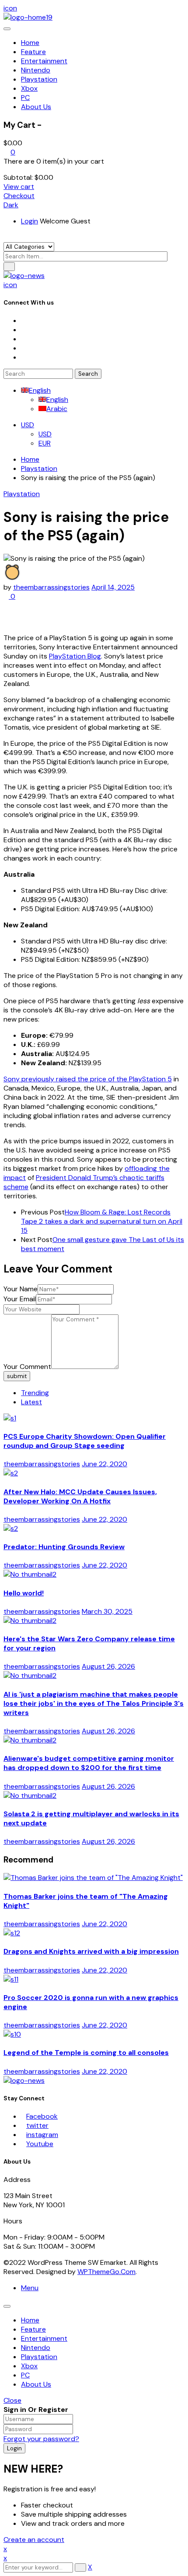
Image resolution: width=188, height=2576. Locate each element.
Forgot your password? (41, 2439)
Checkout (19, 196)
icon (10, 8)
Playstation (39, 468)
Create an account (34, 2540)
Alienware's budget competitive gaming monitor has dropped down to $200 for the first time (89, 1763)
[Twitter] (24, 330)
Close (12, 2400)
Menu (30, 2288)
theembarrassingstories (51, 587)
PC (25, 2375)
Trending (35, 1393)
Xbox (29, 2366)
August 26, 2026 (108, 1666)
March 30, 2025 (107, 1611)
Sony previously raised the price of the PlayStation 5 (88, 1079)
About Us (36, 2384)
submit (17, 1376)
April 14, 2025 (113, 587)
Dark (11, 205)
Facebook (42, 2116)
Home (30, 459)
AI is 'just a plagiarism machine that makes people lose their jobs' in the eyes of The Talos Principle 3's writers (94, 1703)
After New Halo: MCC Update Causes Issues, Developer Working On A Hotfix (80, 1496)
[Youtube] (24, 348)
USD (28, 425)
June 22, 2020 (104, 1464)
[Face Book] (24, 321)
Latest (31, 1402)
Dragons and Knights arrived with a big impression (91, 1951)
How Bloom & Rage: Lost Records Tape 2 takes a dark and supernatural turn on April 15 (102, 1221)
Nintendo (36, 2348)
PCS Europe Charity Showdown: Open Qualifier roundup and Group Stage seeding (85, 1441)
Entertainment (44, 2338)
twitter (37, 2125)
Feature (33, 2329)
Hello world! (24, 1593)
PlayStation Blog (75, 656)
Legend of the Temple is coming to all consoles (86, 2053)
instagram (42, 2135)
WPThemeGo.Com (106, 2272)
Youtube (40, 2144)
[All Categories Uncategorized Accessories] (29, 246)
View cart (19, 187)
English (40, 390)
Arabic (57, 409)
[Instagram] (24, 339)
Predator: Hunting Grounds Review (64, 1547)
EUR (45, 443)
